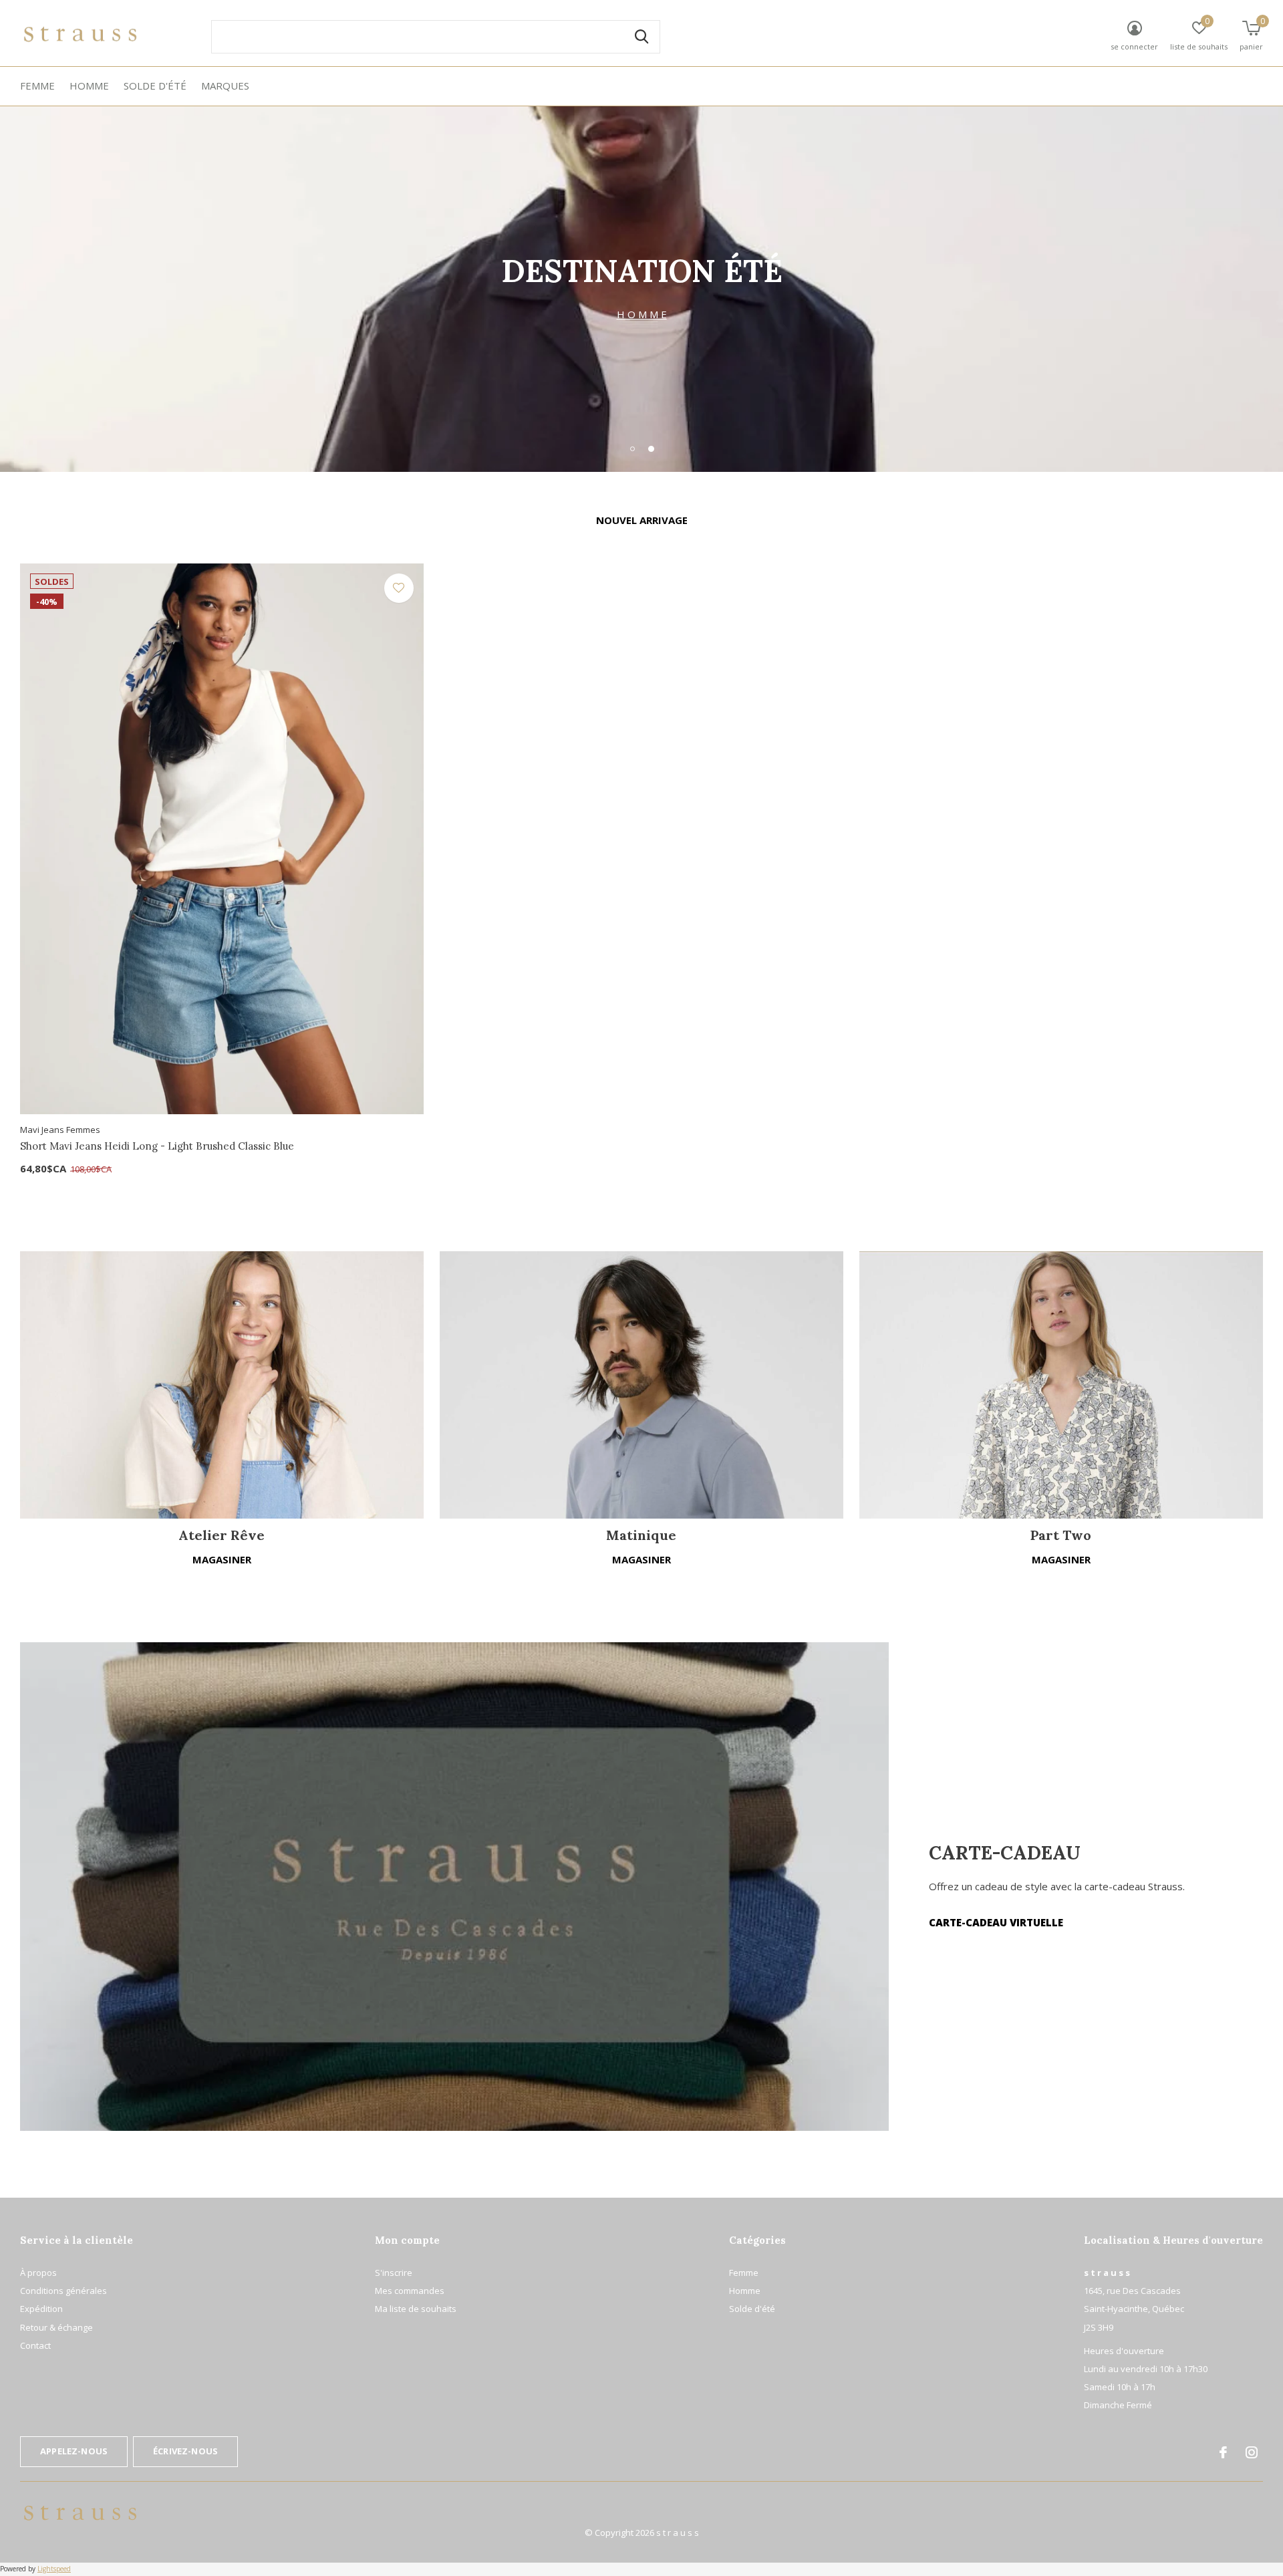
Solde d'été (155, 86)
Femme (37, 86)
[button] (632, 448)
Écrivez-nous (185, 2451)
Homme (89, 86)
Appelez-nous (74, 2451)
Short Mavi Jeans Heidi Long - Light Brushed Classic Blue (157, 1146)
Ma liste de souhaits (416, 2309)
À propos (38, 2273)
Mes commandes (410, 2291)
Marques (225, 86)
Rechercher (641, 37)
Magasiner (222, 1559)
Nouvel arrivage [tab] (642, 520)
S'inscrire (394, 2273)
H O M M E (642, 314)
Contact (35, 2345)
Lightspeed (54, 2569)
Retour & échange (56, 2327)
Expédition (41, 2309)
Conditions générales (63, 2291)
